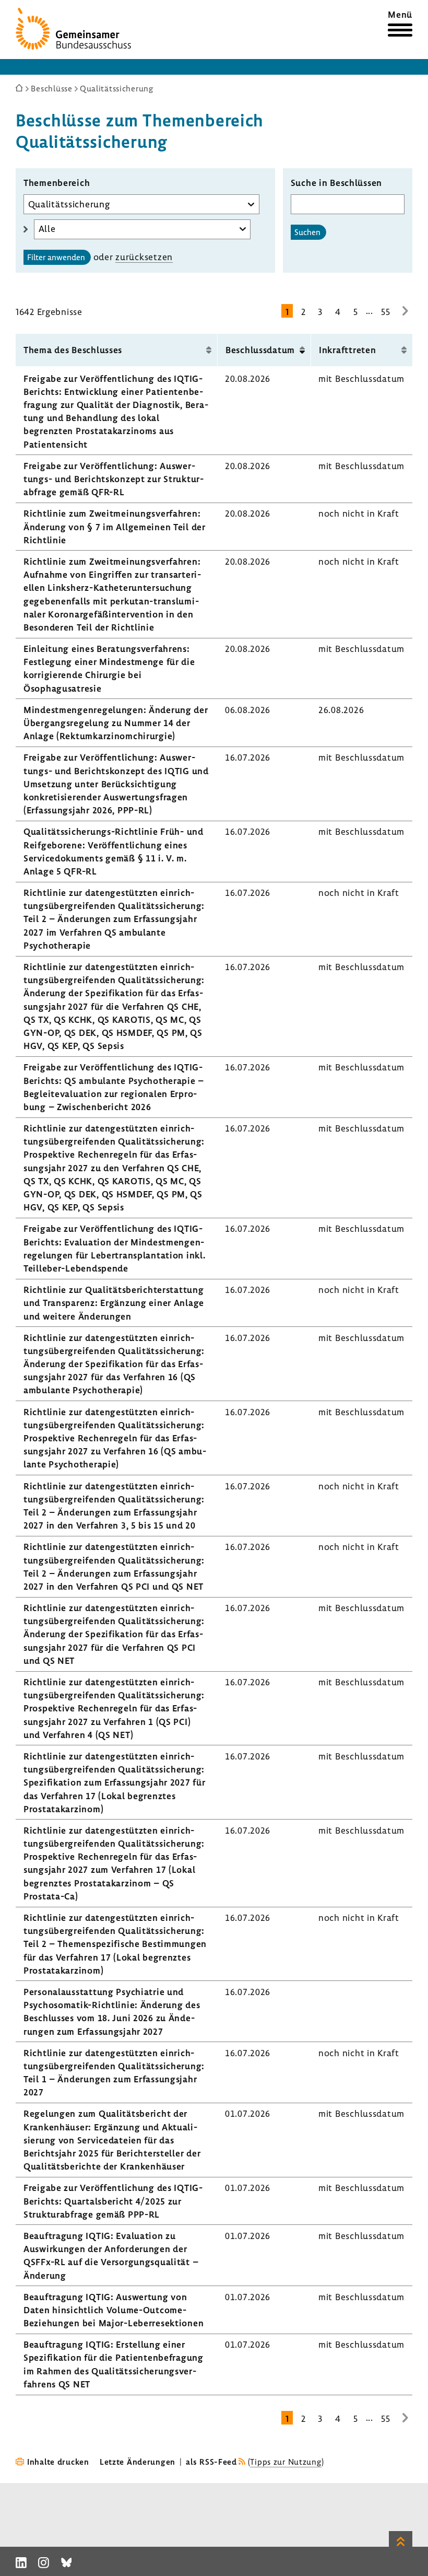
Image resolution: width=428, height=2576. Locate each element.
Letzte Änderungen (138, 2462)
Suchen (307, 232)
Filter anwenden (56, 257)
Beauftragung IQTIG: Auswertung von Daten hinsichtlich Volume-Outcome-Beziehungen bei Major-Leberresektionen (114, 2310)
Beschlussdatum (260, 350)
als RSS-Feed (211, 2462)
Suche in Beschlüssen (336, 183)
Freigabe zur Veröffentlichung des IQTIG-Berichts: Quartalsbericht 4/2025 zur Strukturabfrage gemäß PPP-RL (113, 2201)
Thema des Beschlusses (73, 350)
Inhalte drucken (58, 2462)
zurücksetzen (144, 257)
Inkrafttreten (347, 350)
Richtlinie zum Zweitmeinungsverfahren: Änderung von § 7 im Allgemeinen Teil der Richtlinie (115, 526)
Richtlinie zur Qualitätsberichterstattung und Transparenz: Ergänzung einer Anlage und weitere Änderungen (114, 1303)
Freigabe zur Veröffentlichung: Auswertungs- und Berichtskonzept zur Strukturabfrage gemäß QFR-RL (114, 479)
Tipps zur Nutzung (286, 2462)
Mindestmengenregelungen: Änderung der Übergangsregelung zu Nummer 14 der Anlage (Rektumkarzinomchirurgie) (116, 723)
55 (385, 312)
